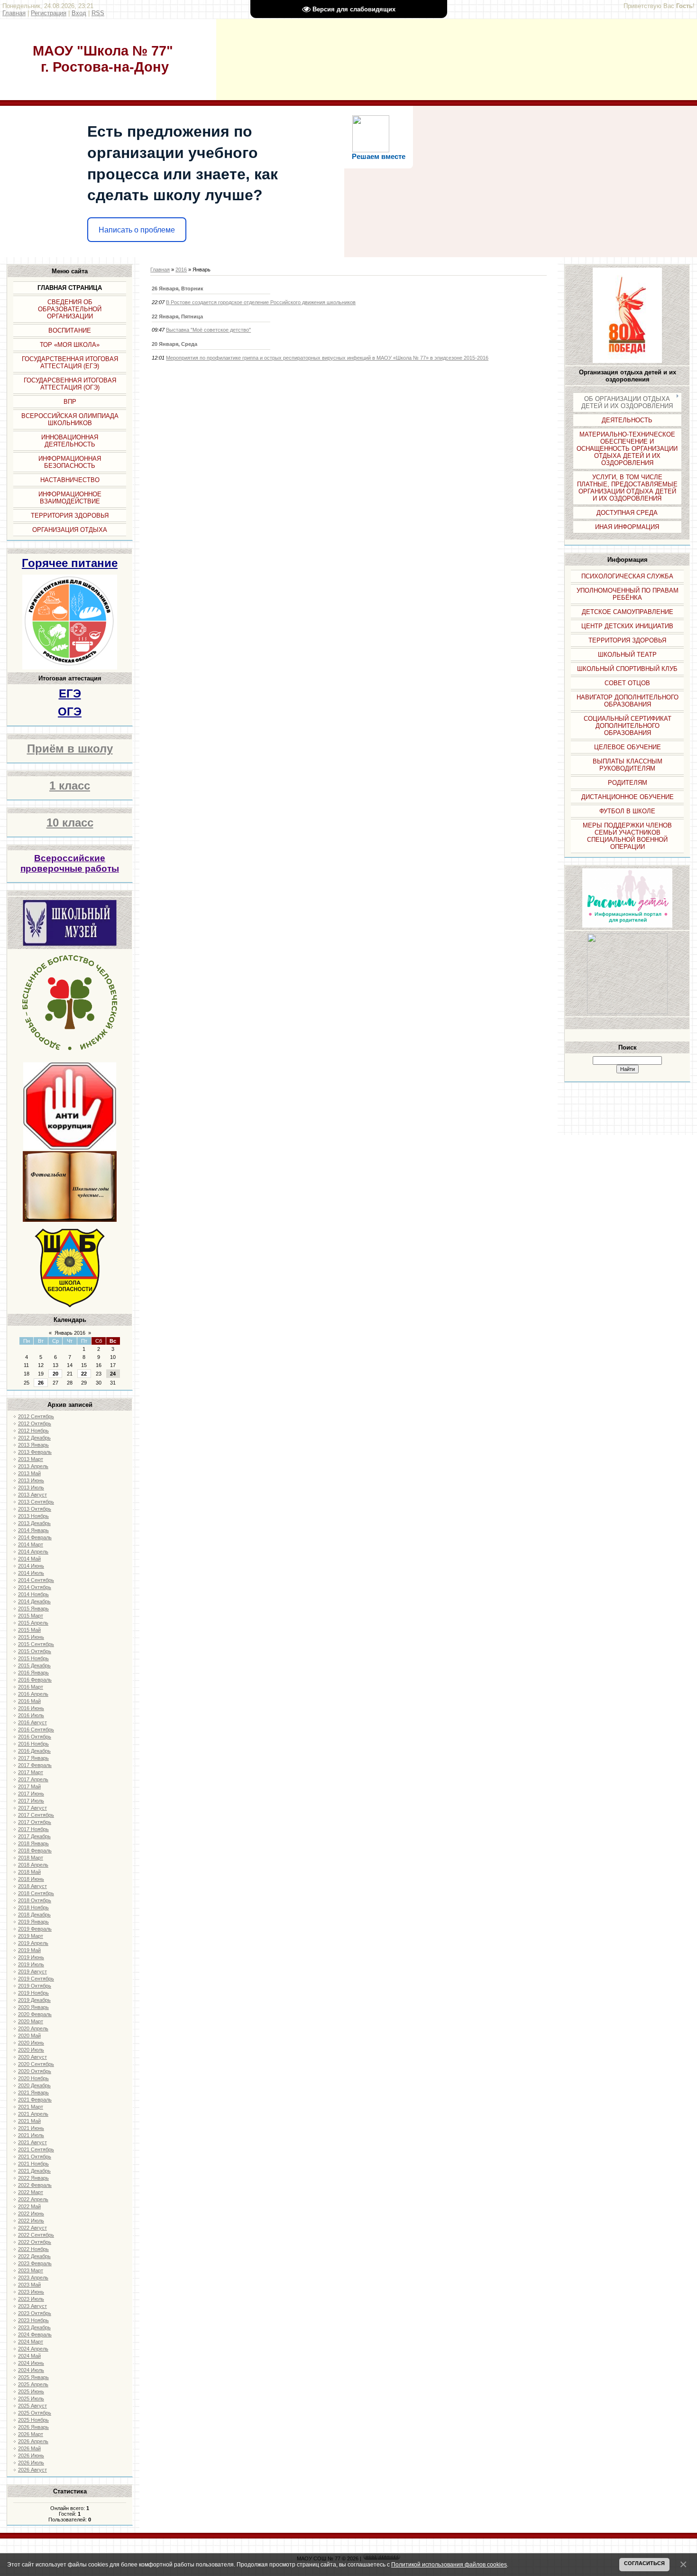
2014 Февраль (35, 1537)
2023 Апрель (33, 2278)
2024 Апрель (33, 2349)
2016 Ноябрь (33, 1744)
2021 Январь (33, 2092)
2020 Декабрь (34, 2085)
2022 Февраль (35, 2185)
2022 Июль (31, 2221)
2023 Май (29, 2285)
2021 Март (31, 2107)
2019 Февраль (35, 1929)
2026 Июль (31, 2463)
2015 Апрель (33, 1623)
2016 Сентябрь (36, 1730)
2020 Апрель (33, 2028)
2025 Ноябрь (33, 2420)
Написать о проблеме (137, 230)
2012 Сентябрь (36, 1416)
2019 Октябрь (35, 1986)
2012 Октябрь (35, 1423)
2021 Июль (31, 2135)
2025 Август (32, 2406)
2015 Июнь (31, 1637)
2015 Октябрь (35, 1651)
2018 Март (31, 1858)
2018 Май (29, 1872)
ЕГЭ (70, 693)
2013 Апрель (33, 1466)
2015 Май (29, 1630)
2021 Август (32, 2142)
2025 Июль (31, 2399)
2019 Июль (31, 1964)
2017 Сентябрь (36, 1815)
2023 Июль (31, 2299)
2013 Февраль (35, 1452)
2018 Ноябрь (33, 1907)
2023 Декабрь (34, 2327)
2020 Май (29, 2036)
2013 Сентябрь (36, 1502)
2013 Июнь (31, 1480)
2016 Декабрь (34, 1751)
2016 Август (32, 1722)
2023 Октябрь (35, 2313)
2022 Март (31, 2192)
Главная (14, 13)
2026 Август (32, 2470)
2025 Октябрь (35, 2413)
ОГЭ (70, 711)
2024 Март (31, 2342)
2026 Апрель (33, 2441)
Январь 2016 (70, 1333)
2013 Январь (33, 1445)
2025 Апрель (33, 2384)
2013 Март (31, 1459)
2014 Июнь (31, 1566)
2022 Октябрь (35, 2242)
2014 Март (31, 1544)
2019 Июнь (31, 1957)
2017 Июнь (31, 1794)
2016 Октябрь (35, 1737)
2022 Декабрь (34, 2256)
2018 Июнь (31, 1879)
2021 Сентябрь (36, 2149)
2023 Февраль (35, 2263)
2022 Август (32, 2228)
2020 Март (31, 2021)
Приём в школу (70, 749)
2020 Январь (33, 2007)
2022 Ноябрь (33, 2249)
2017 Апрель (33, 1779)
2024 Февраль (35, 2334)
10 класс (70, 823)
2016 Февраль (35, 1680)
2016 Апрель (33, 1694)
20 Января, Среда (174, 344)
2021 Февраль (35, 2100)
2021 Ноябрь (33, 2164)
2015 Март (31, 1616)
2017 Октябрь (35, 1822)
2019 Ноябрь (33, 1993)
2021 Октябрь (35, 2157)
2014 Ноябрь (33, 1594)
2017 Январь (33, 1758)
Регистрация (49, 13)
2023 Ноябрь (33, 2320)
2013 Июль (31, 1488)
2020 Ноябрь (33, 2078)
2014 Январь (33, 1530)
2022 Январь (33, 2178)
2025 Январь (33, 2377)
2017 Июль (31, 1801)
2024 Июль (31, 2370)
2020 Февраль (35, 2014)
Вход (79, 13)
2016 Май (29, 1701)
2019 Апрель (33, 1943)
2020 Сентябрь (36, 2064)
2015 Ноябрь (33, 1658)
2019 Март (31, 1936)
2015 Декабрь (34, 1665)
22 (84, 1374)
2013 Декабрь (34, 1523)
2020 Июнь (31, 2043)
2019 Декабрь (34, 2000)
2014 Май (29, 1559)
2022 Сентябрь (36, 2235)
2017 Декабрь (34, 1836)
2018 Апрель (33, 1865)
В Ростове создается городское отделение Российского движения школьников (261, 302)
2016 (181, 270)
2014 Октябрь (35, 1587)
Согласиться (644, 2563)
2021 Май (29, 2121)
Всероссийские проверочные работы (70, 863)
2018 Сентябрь (36, 1893)
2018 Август (32, 1886)
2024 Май (29, 2356)
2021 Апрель (33, 2114)
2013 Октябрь (35, 1509)
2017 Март (31, 1772)
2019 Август (32, 1972)
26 (41, 1383)
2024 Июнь (31, 2363)
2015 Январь (33, 1609)
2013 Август (32, 1495)
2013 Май (29, 1473)
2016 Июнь (31, 1708)
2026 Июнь (31, 2455)
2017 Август (32, 1808)
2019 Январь (33, 1922)
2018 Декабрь (34, 1915)
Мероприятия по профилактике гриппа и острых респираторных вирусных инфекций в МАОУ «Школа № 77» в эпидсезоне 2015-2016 (327, 358)
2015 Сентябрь (36, 1644)
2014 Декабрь (34, 1601)
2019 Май (29, 1950)
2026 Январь (33, 2427)
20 (55, 1374)
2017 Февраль (35, 1765)
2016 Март (31, 1687)
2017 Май (29, 1786)
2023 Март (31, 2270)
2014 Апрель (33, 1552)
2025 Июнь (31, 2391)
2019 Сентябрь (36, 1979)
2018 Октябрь (35, 1900)
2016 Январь (33, 1673)
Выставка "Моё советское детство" (208, 330)
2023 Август (32, 2306)
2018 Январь (33, 1843)
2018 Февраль (35, 1851)
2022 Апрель (33, 2199)
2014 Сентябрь (36, 1580)
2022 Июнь (31, 2213)
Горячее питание (70, 563)
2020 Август (32, 2057)
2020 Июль (31, 2050)
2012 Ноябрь (33, 1431)
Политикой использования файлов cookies (449, 2564)
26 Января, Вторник (178, 288)
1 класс (70, 786)
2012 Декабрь (34, 1438)
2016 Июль (31, 1715)
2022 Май (29, 2206)
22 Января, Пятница (177, 316)
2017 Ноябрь (33, 1829)
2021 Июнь (31, 2128)
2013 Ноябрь (33, 1516)
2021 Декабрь (34, 2171)
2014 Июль (31, 1573)
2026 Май (29, 2448)
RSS (98, 13)
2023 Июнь (31, 2292)
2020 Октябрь (35, 2071)
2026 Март (31, 2434)
